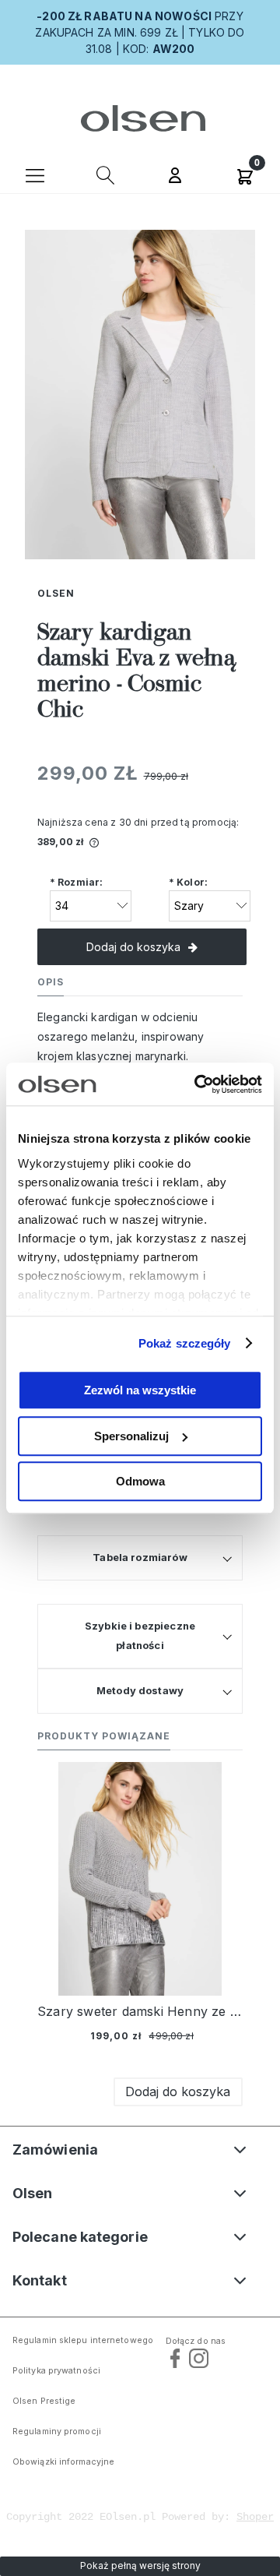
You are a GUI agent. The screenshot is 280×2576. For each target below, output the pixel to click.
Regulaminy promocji (57, 2432)
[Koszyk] (245, 174)
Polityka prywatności (56, 2371)
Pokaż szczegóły (185, 1343)
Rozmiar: (76, 882)
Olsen (56, 593)
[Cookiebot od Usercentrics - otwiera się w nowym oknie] (198, 1084)
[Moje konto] (175, 177)
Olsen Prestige (44, 2401)
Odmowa (140, 1481)
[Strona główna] (140, 118)
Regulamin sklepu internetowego (83, 2340)
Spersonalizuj (131, 1436)
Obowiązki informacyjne (63, 2462)
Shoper (255, 2517)
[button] (35, 174)
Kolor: (188, 882)
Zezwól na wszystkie (140, 1390)
